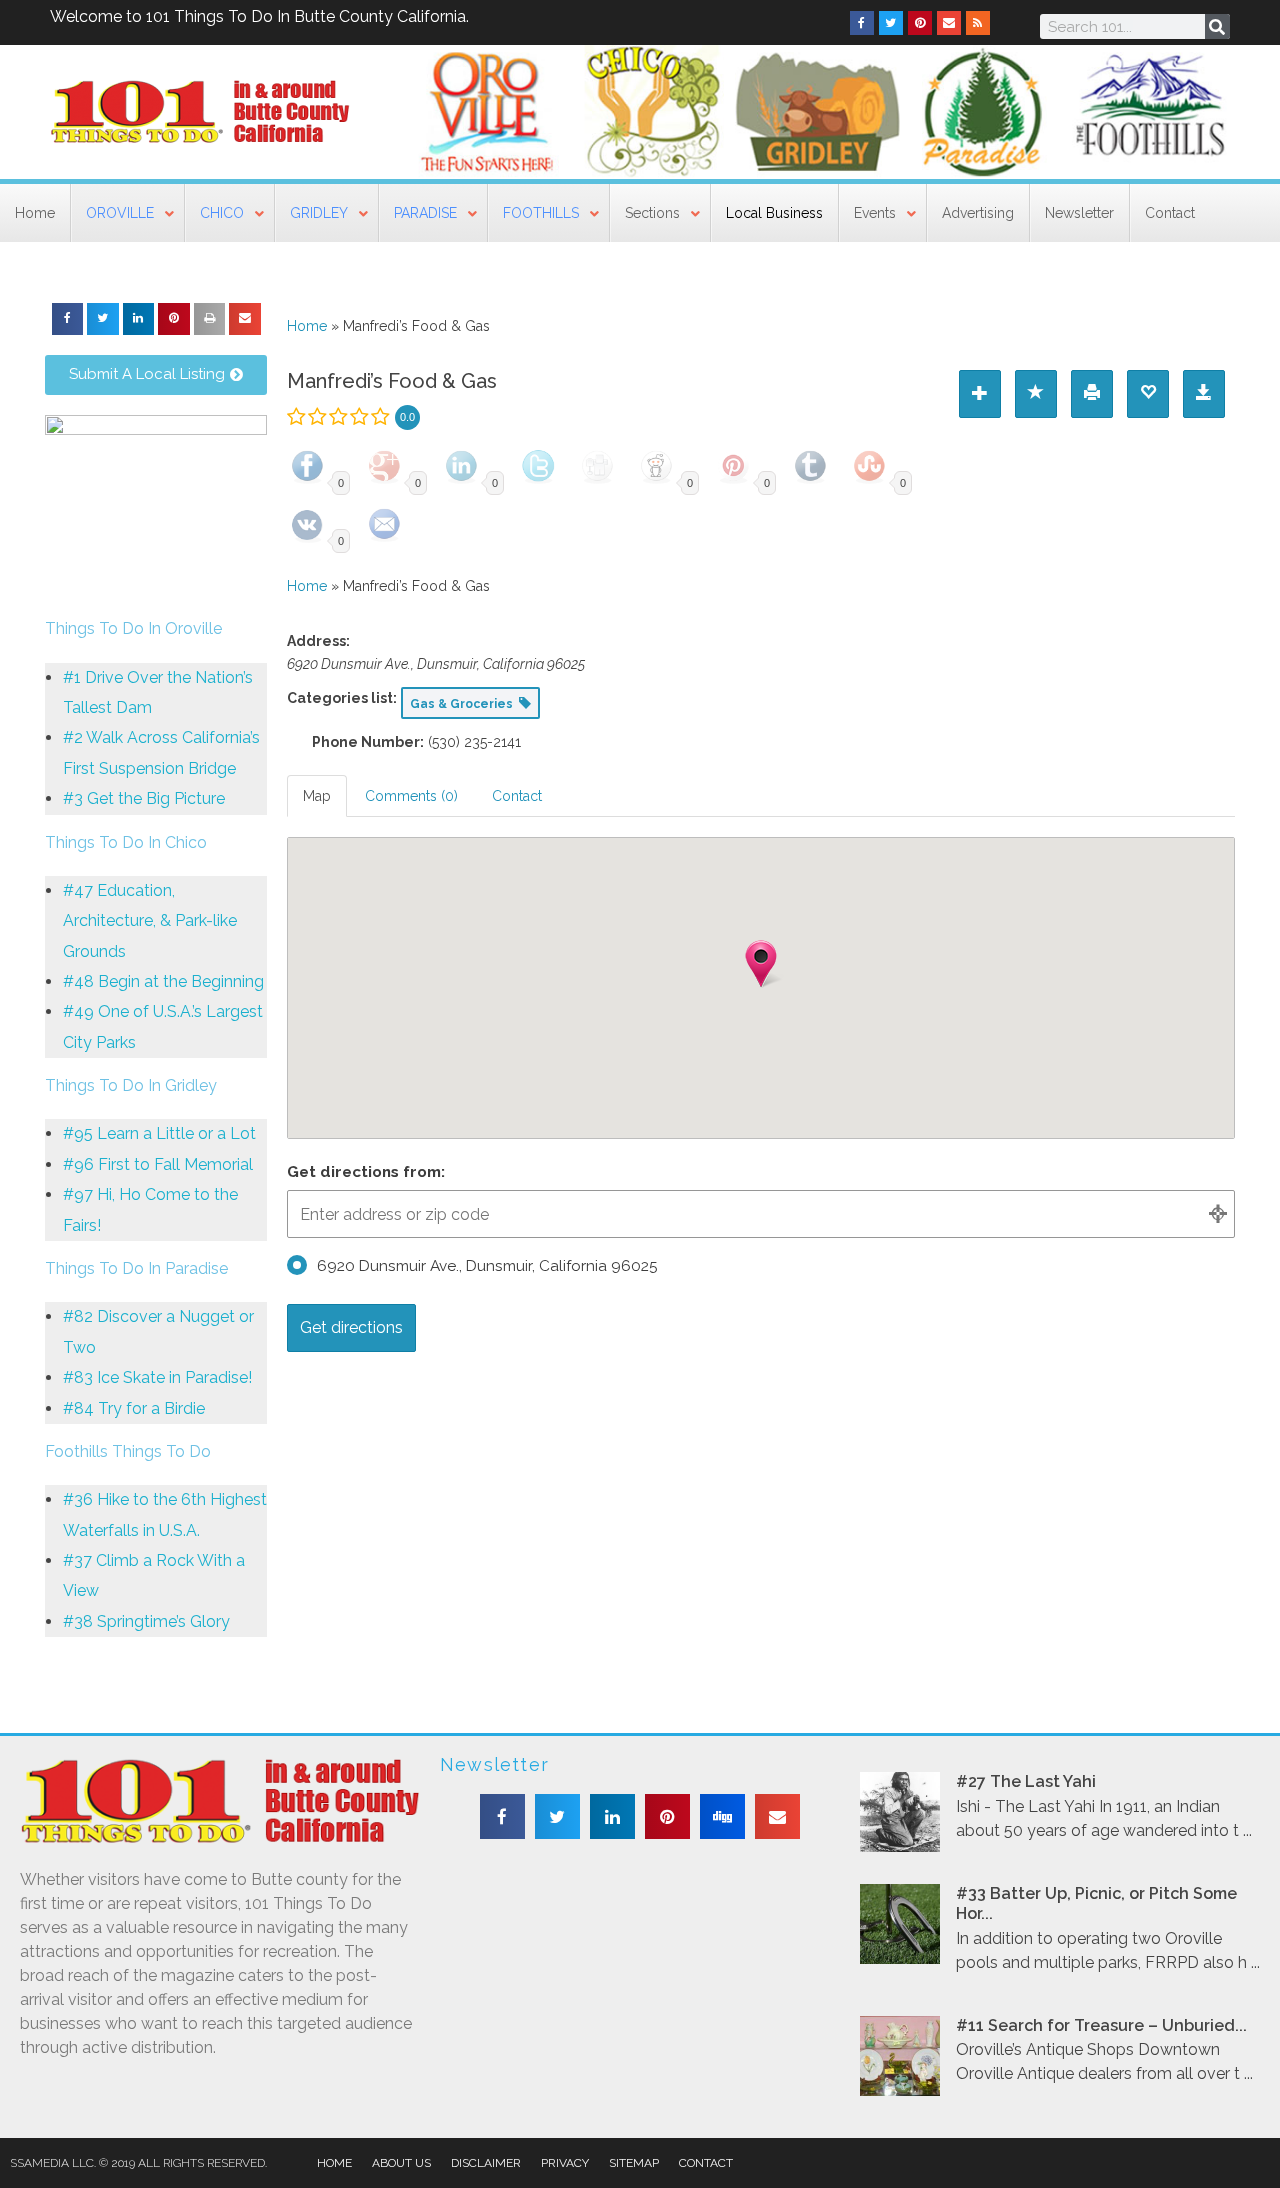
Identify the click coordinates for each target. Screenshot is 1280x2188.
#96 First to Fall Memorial (158, 1164)
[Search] (1217, 26)
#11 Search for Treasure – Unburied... (1101, 2025)
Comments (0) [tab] (411, 796)
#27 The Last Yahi (1026, 1781)
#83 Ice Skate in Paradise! (157, 1377)
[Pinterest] (920, 23)
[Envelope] (949, 23)
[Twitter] (891, 23)
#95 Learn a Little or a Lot (159, 1133)
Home (307, 326)
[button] (68, 319)
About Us (401, 2163)
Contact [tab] (517, 796)
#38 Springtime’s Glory (146, 1621)
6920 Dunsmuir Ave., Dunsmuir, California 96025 (487, 1266)
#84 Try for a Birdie (134, 1408)
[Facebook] (862, 23)
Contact (706, 2163)
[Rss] (978, 23)
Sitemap (634, 2163)
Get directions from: (366, 1172)
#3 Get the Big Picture (144, 798)
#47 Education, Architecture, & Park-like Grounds (150, 921)
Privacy (565, 2163)
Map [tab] (317, 796)
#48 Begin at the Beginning (163, 981)
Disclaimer (486, 2163)
